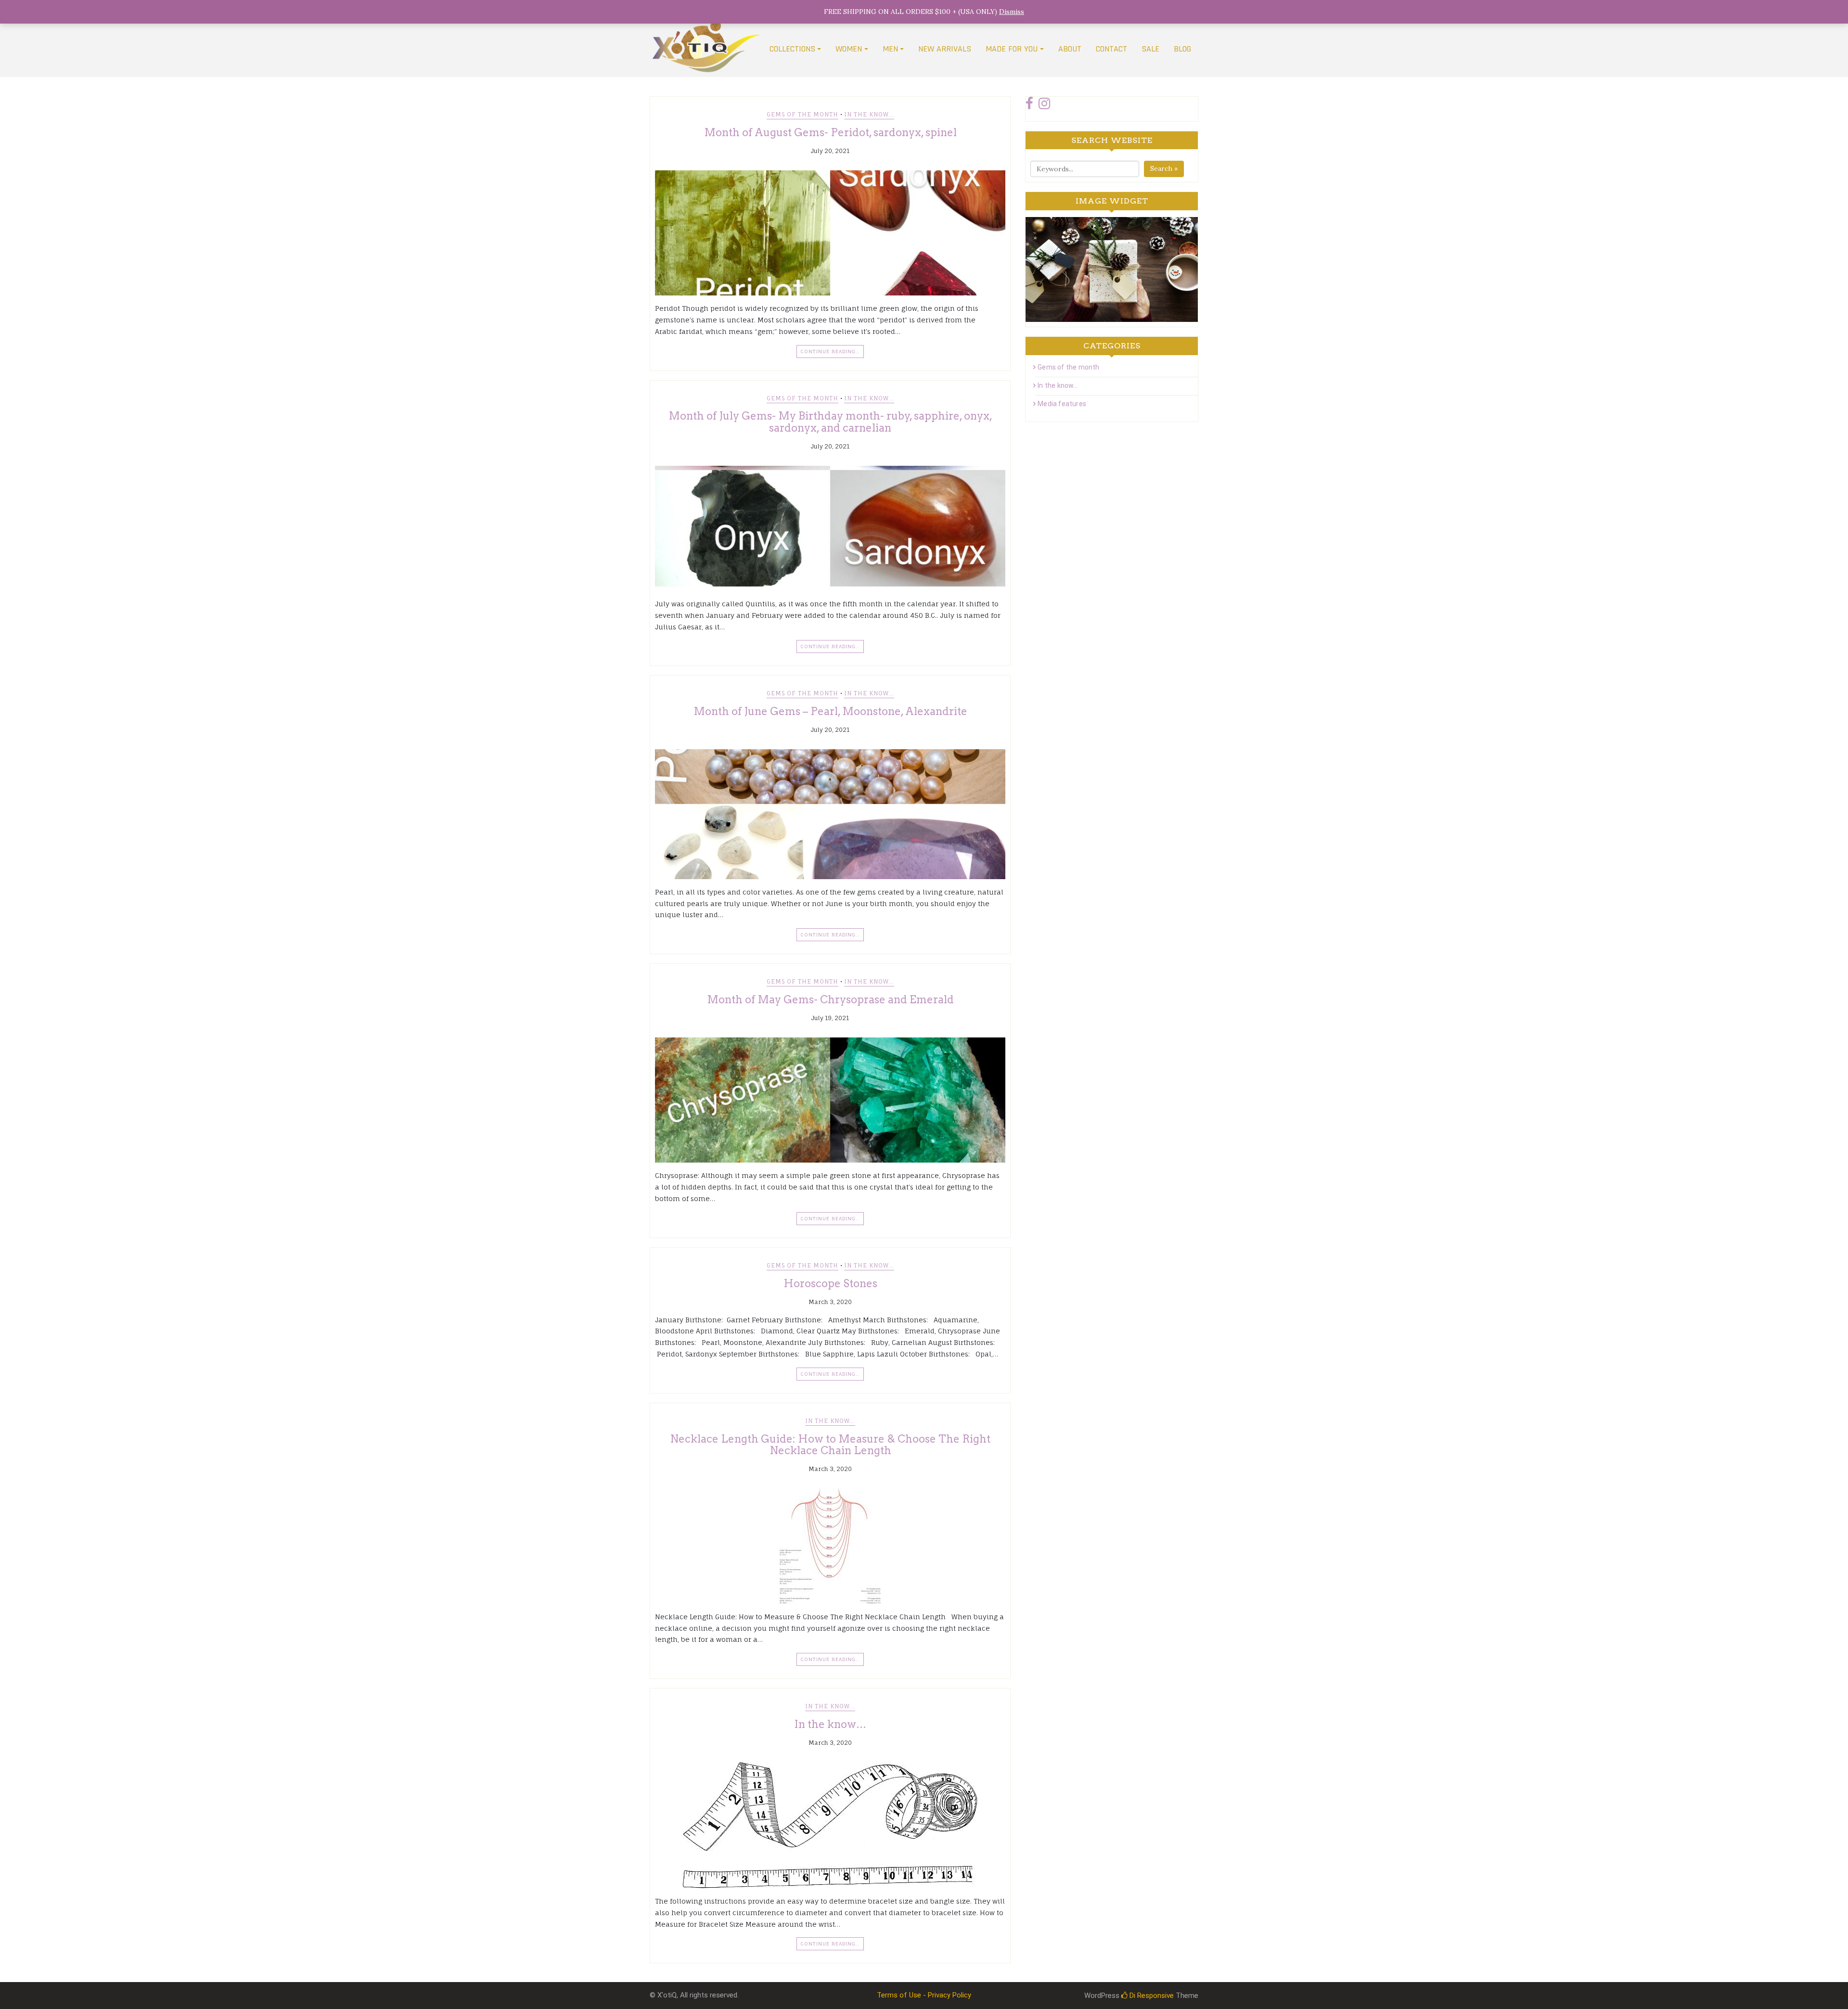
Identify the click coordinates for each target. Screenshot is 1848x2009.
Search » (1164, 168)
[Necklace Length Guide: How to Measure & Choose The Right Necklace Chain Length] (830, 1546)
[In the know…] (830, 1825)
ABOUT (1070, 49)
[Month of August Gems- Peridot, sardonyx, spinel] (830, 233)
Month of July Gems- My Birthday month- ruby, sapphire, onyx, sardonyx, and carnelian (830, 422)
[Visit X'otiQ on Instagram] (1044, 106)
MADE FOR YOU (1012, 49)
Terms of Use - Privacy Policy (924, 1995)
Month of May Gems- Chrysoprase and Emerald (830, 999)
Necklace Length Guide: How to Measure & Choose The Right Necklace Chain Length (830, 1445)
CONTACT (1111, 49)
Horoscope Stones (830, 1283)
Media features (1062, 404)
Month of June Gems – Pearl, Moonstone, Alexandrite (830, 711)
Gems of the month (802, 114)
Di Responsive (1151, 1996)
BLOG (1182, 49)
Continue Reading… (830, 351)
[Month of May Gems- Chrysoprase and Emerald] (830, 1100)
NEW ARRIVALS (945, 49)
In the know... (869, 114)
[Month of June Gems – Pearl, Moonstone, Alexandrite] (830, 814)
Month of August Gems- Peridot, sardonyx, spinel (830, 132)
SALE (1150, 49)
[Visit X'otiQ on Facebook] (1029, 106)
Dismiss (1012, 12)
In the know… (830, 1724)
